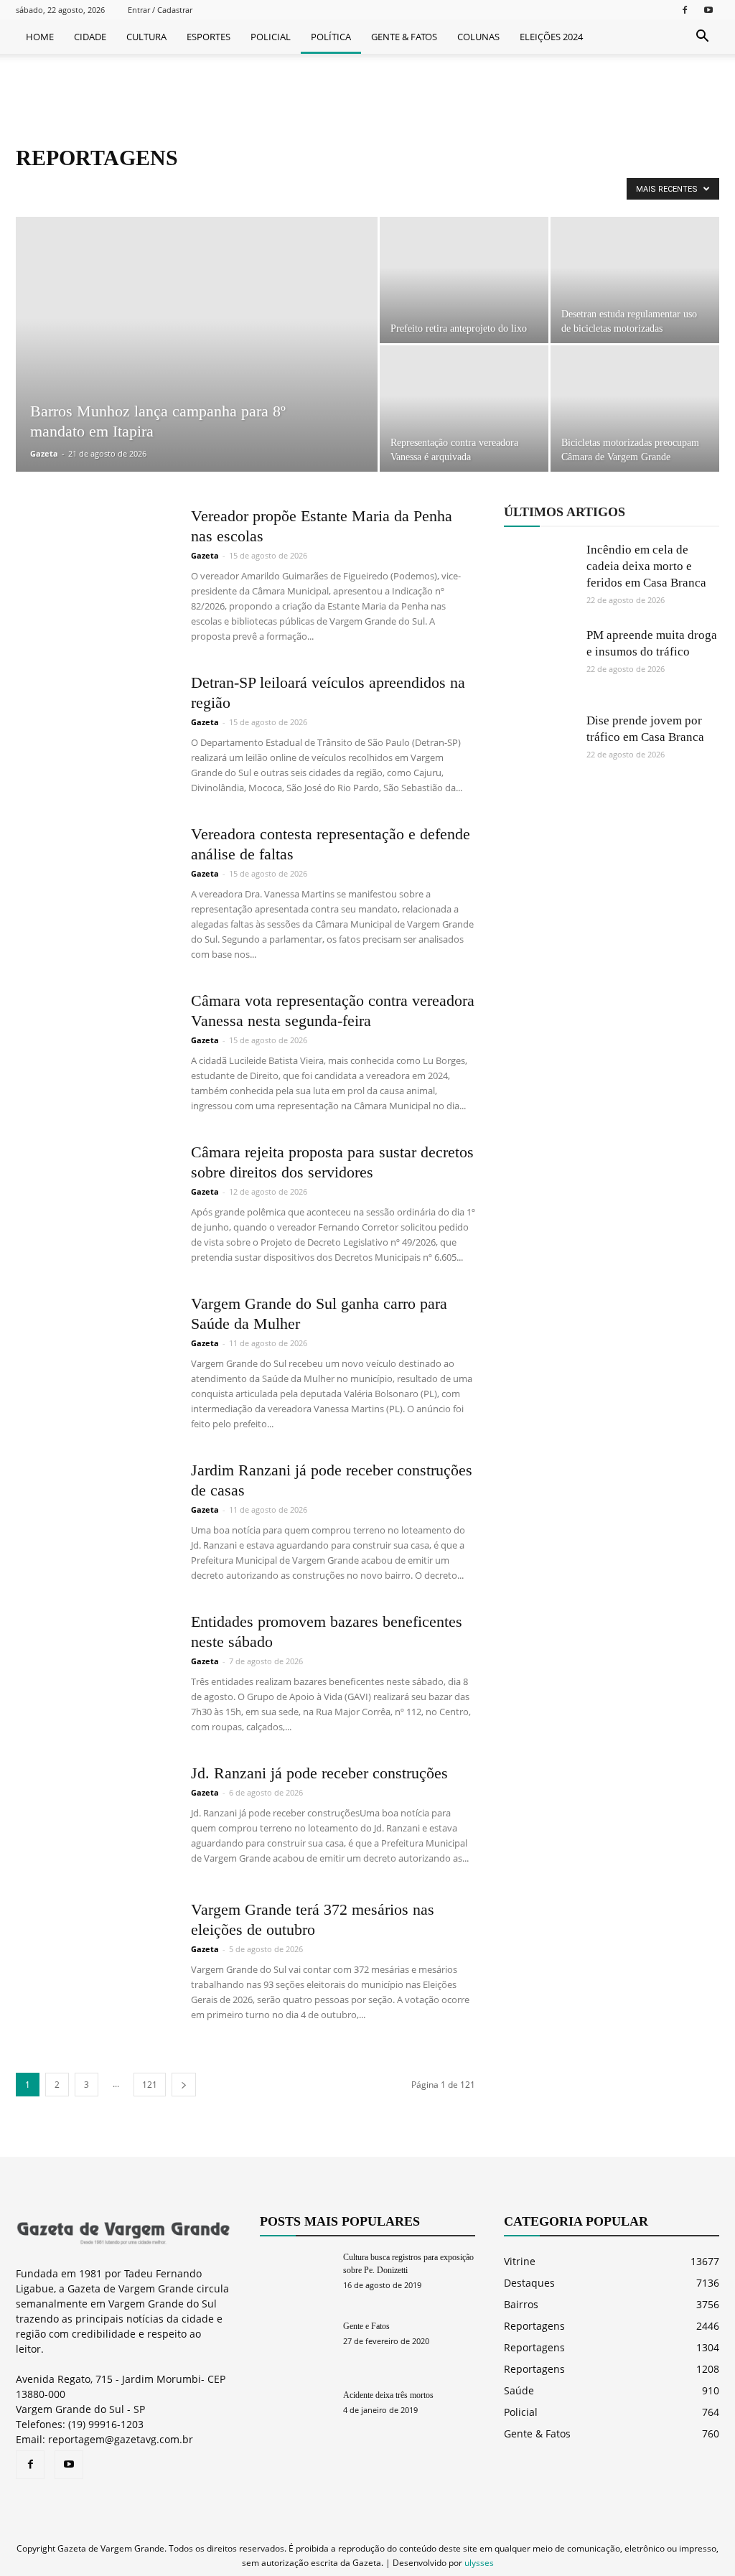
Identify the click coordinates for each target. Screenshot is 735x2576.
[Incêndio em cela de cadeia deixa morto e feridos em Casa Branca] (540, 577)
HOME (40, 37)
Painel (79, 188)
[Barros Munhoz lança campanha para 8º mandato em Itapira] (197, 373)
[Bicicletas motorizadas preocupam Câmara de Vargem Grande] (635, 409)
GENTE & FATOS (404, 37)
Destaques (529, 2283)
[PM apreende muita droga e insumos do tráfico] (540, 663)
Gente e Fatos (366, 2326)
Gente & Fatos (537, 2433)
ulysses (479, 2563)
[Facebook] (685, 10)
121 (150, 2085)
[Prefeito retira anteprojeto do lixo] (464, 280)
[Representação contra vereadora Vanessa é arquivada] (464, 409)
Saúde (519, 2390)
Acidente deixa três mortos (388, 2395)
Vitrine (520, 2261)
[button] (702, 37)
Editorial (37, 188)
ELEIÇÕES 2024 (551, 37)
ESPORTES (209, 37)
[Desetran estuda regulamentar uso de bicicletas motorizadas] (635, 280)
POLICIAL (271, 37)
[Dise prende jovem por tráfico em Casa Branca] (540, 748)
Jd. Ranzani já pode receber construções (319, 1773)
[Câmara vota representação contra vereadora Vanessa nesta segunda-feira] (94, 1045)
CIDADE (90, 37)
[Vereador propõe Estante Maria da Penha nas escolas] (94, 560)
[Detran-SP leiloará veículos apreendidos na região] (94, 727)
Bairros (521, 2304)
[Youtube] (708, 10)
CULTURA (146, 37)
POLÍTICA (331, 37)
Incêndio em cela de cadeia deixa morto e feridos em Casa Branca (646, 566)
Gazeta (44, 453)
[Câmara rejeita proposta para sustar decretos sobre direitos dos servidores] (94, 1196)
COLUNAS (478, 37)
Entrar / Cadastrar (160, 10)
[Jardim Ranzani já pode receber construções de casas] (94, 1514)
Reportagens (129, 188)
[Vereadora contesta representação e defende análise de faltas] (94, 878)
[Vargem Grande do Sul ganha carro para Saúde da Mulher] (94, 1348)
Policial (521, 2412)
